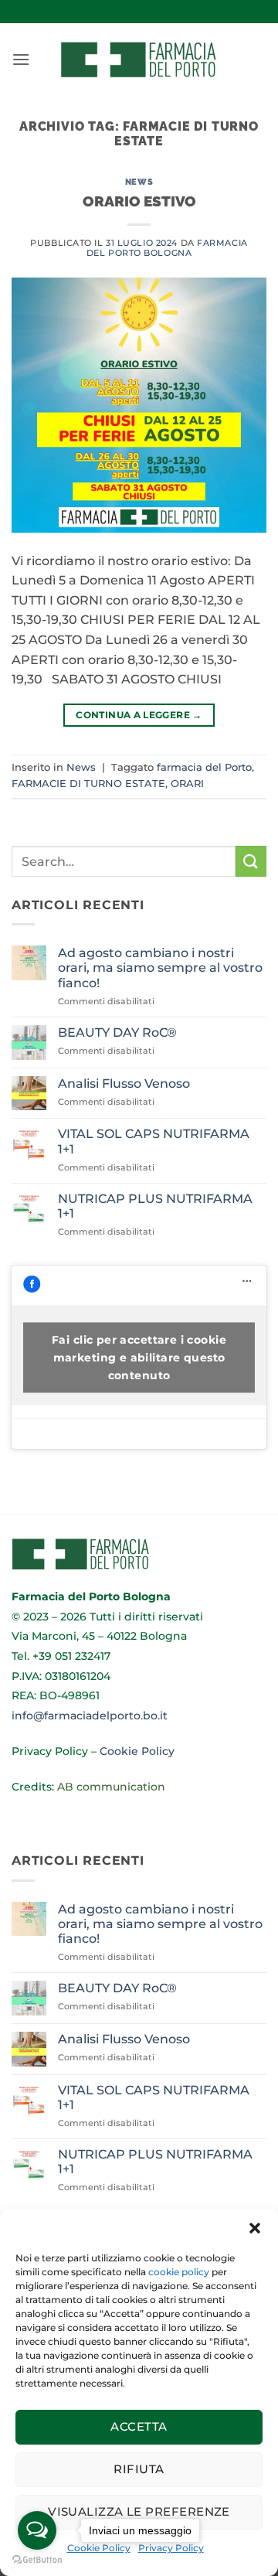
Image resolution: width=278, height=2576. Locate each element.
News (139, 182)
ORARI (187, 784)
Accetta (139, 2426)
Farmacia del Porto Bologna (167, 248)
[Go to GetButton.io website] (37, 2560)
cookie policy (179, 2272)
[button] (255, 2228)
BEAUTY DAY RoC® (117, 1032)
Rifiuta (139, 2469)
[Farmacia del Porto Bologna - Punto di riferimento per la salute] (139, 60)
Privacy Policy (50, 1751)
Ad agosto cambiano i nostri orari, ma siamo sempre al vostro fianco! (160, 968)
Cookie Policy (137, 1751)
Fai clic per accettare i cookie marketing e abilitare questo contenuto (139, 1357)
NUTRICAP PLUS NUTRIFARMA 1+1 (155, 1206)
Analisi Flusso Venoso (124, 1084)
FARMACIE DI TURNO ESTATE (88, 784)
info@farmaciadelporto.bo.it (90, 1716)
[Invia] (251, 861)
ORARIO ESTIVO (139, 201)
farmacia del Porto (204, 767)
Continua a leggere (139, 715)
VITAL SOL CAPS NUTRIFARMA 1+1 (154, 1141)
